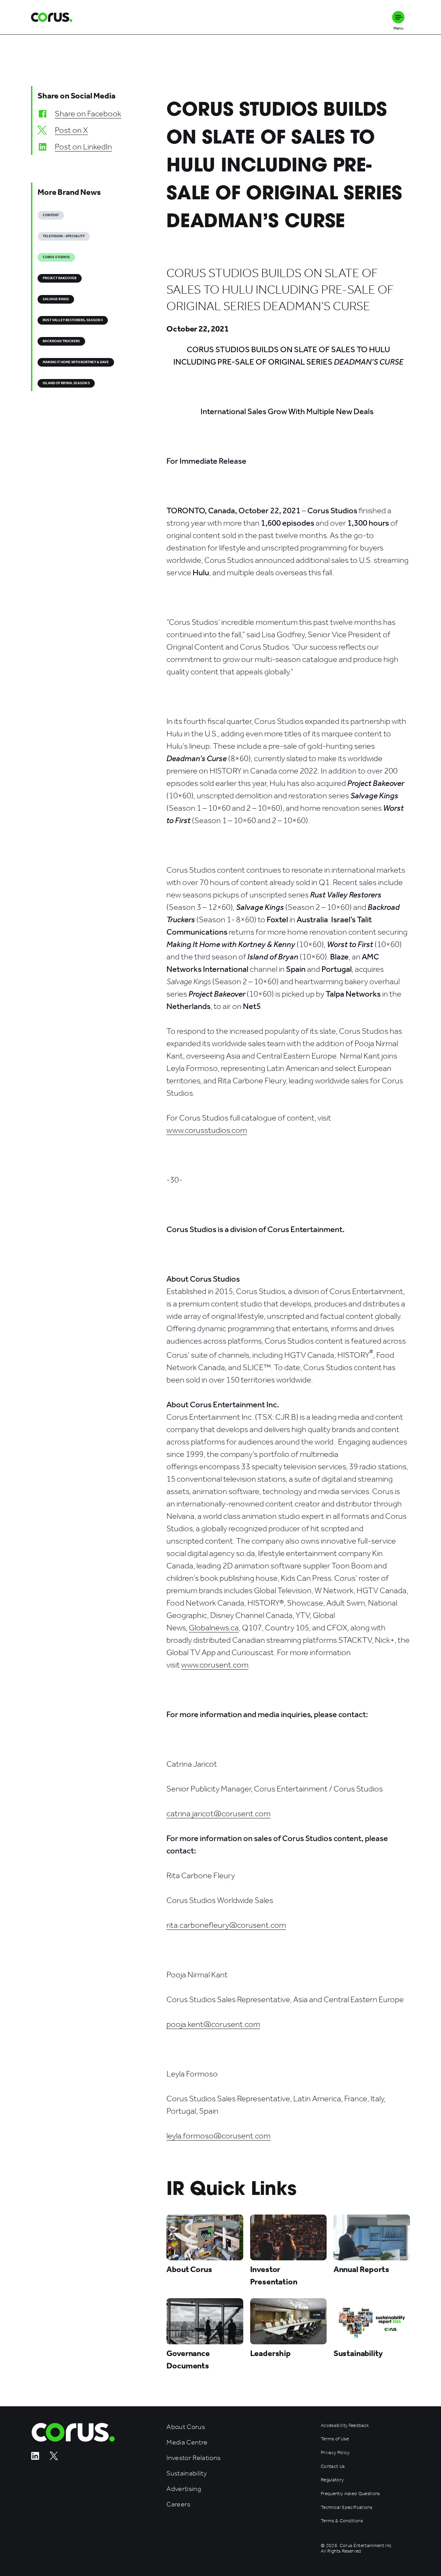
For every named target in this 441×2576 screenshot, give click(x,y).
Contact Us (333, 2467)
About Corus (186, 2427)
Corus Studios (56, 257)
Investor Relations (193, 2458)
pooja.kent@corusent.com (213, 2024)
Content (51, 215)
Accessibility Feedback (345, 2426)
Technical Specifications (346, 2507)
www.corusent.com (215, 1665)
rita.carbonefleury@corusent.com (226, 1925)
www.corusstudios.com (207, 1130)
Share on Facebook (88, 114)
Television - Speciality (64, 236)
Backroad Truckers (61, 341)
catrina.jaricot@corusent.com (218, 1813)
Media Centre (187, 2442)
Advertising (184, 2489)
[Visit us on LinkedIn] (35, 2458)
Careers (178, 2504)
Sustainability (187, 2473)
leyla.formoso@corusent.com (218, 2136)
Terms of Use (335, 2439)
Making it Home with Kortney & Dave (76, 362)
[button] (398, 17)
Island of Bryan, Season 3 (66, 383)
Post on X (71, 130)
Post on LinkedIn (83, 147)
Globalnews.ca (214, 1628)
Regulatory (332, 2480)
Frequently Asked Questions (350, 2494)
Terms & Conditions (342, 2521)
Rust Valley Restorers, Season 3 (73, 320)
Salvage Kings (56, 299)
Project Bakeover (60, 278)
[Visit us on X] (54, 2458)
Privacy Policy (335, 2453)
